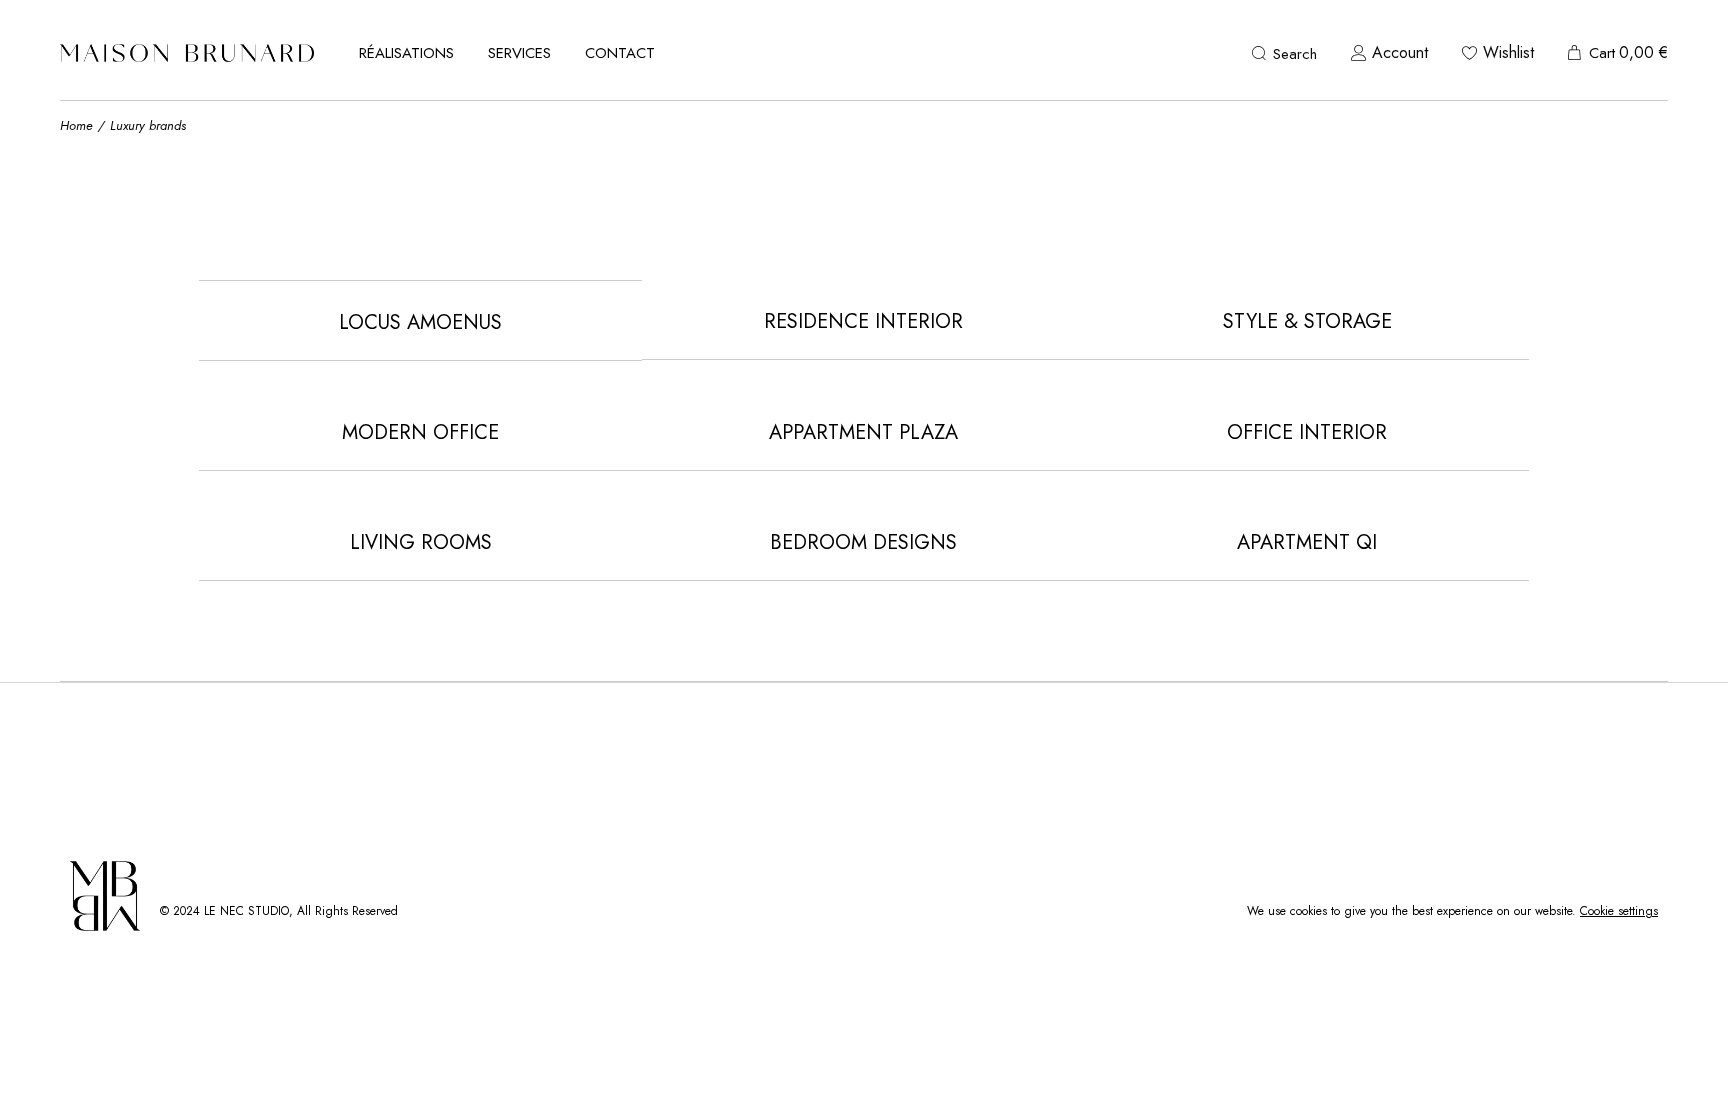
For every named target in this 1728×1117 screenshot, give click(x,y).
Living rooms (421, 542)
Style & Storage (1307, 321)
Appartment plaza (863, 432)
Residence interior (863, 321)
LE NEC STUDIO (246, 911)
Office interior (1307, 432)
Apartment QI (1307, 542)
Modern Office (420, 432)
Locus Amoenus (420, 322)
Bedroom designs (863, 542)
